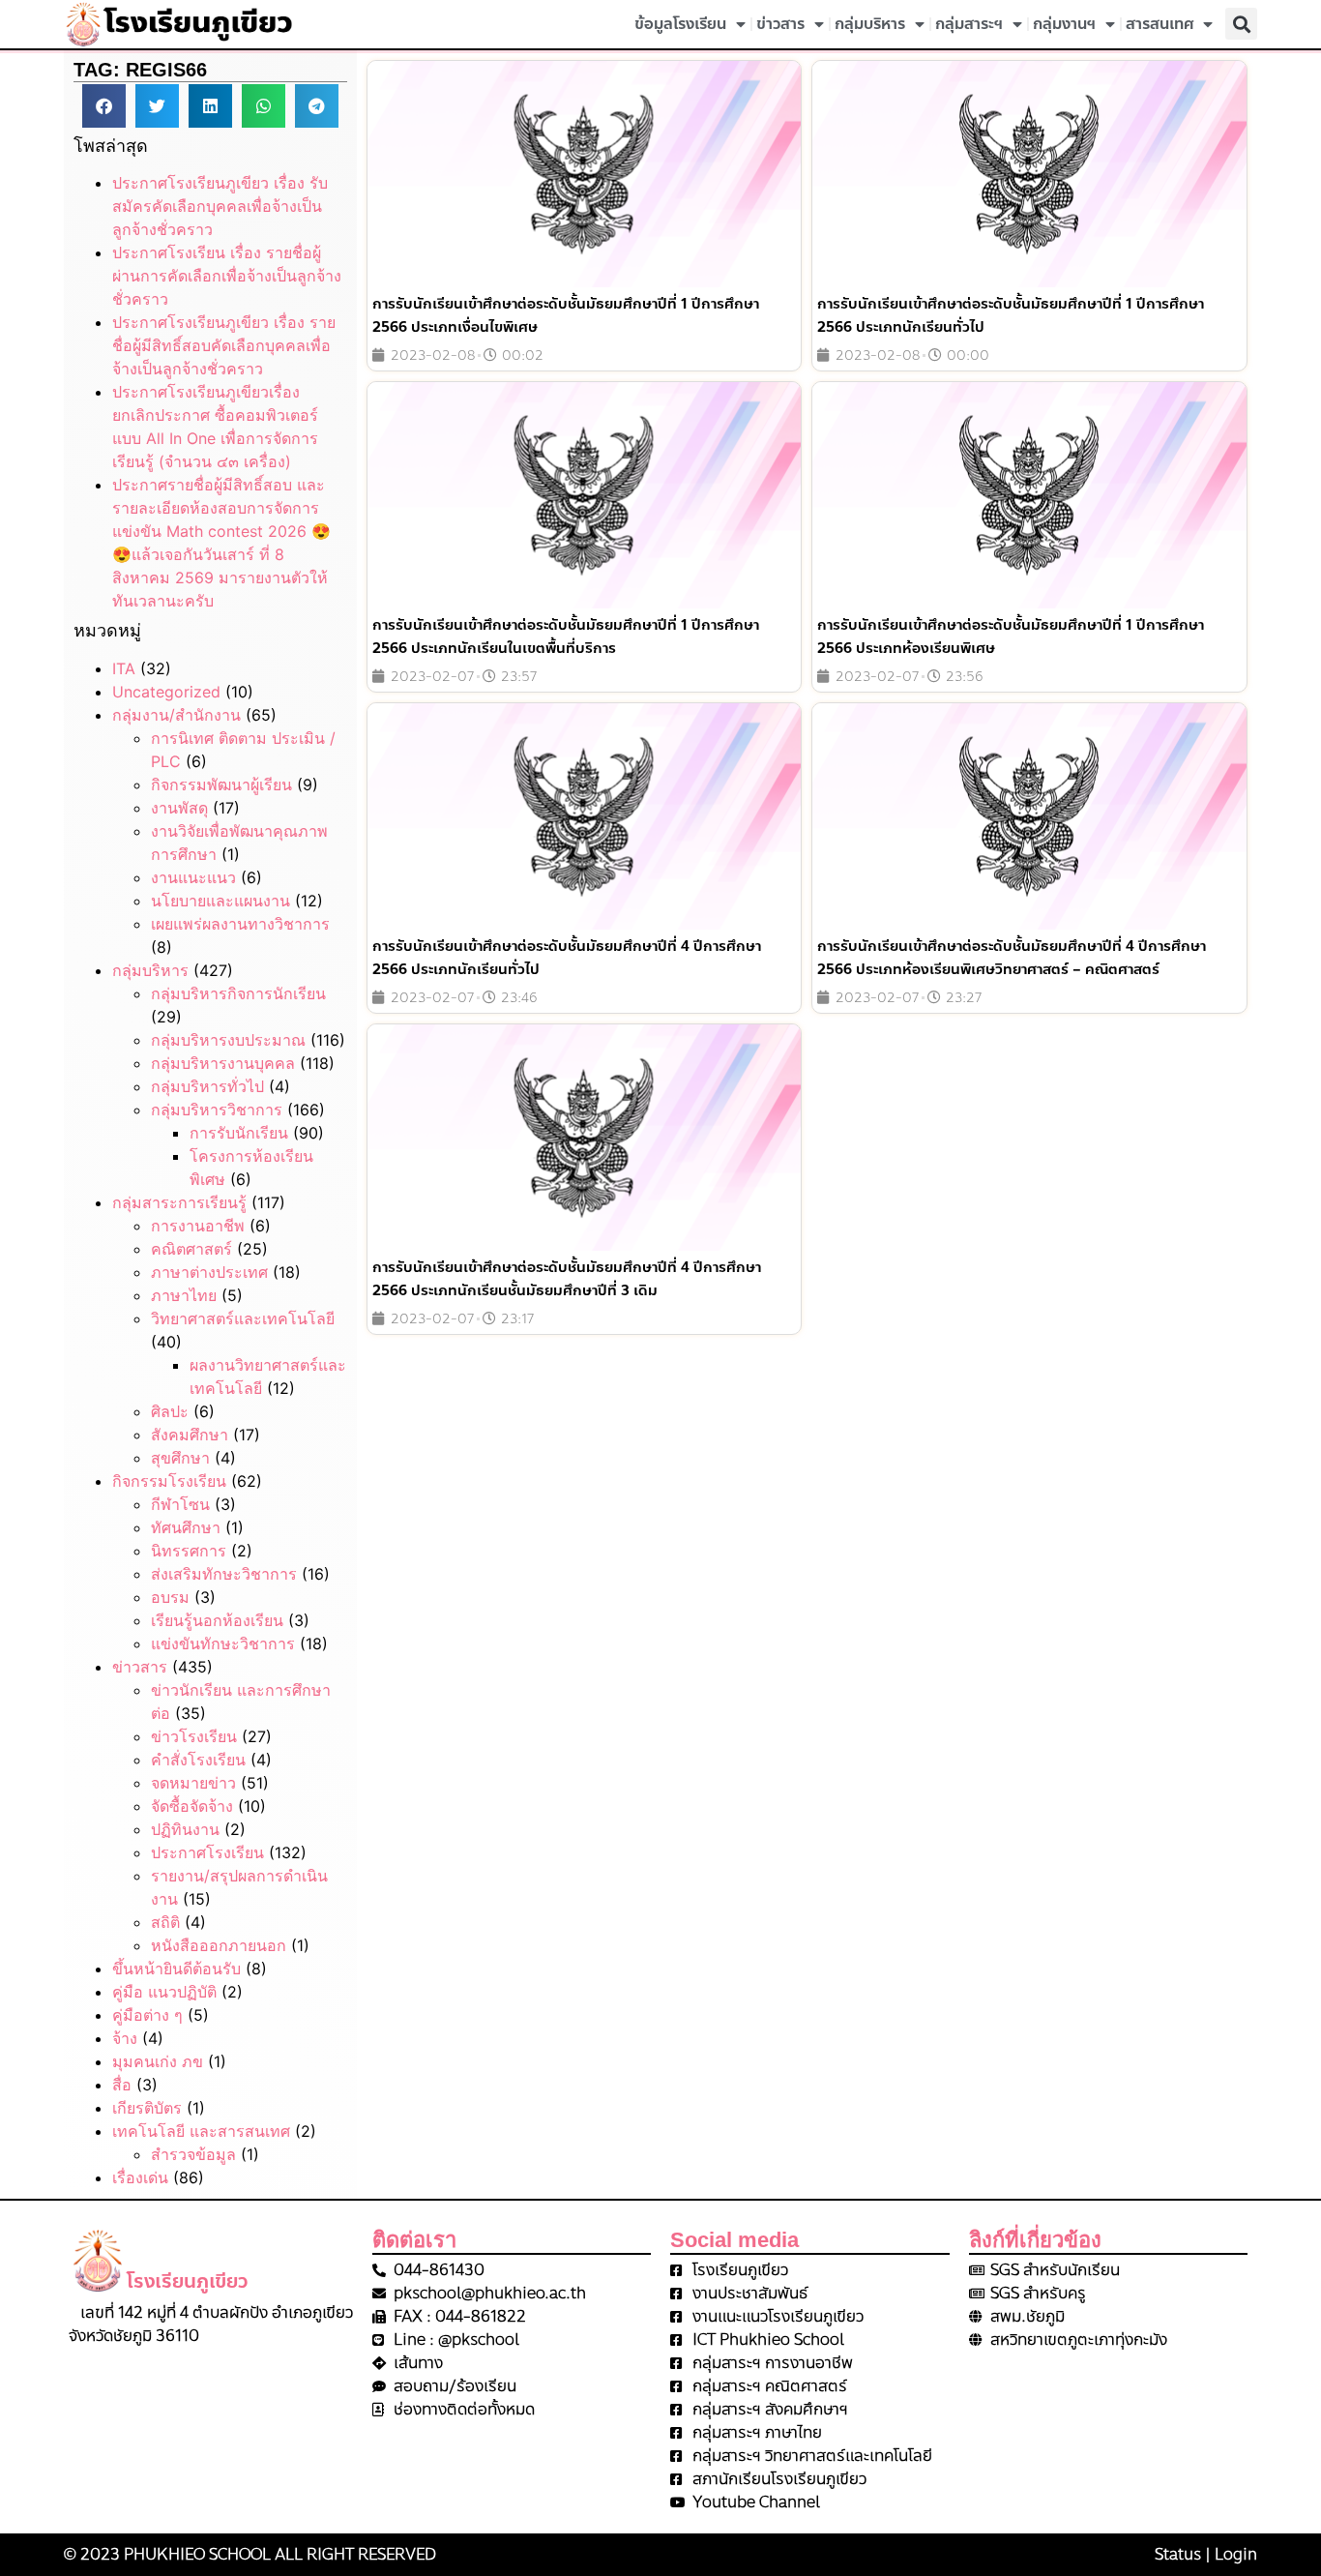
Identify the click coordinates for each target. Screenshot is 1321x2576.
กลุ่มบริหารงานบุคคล (223, 1063)
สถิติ (165, 1922)
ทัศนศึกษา (186, 1527)
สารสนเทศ (1160, 24)
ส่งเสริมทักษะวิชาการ (224, 1574)
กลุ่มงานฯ (1064, 24)
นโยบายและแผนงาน (220, 901)
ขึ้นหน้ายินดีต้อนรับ (176, 1969)
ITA (124, 668)
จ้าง (125, 2038)
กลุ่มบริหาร (870, 24)
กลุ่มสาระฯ (969, 24)
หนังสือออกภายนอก (219, 1945)
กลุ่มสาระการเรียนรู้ (179, 1202)
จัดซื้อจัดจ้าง (192, 1806)
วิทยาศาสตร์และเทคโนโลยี (243, 1318)
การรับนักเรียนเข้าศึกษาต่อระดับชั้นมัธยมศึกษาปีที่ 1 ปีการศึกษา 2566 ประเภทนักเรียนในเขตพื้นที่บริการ (566, 637)
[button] (1241, 24)
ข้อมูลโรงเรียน (680, 24)
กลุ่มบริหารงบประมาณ (228, 1040)
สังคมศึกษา (190, 1435)
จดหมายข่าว (193, 1783)
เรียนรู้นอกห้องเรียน (217, 1620)
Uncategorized (166, 692)
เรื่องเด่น (140, 2177)
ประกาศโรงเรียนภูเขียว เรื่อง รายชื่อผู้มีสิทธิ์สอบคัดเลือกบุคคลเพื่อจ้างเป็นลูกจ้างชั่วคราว (224, 345)
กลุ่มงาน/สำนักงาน (176, 715)
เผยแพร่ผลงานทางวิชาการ (240, 924)
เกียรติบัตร (147, 2108)
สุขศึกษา (180, 1458)
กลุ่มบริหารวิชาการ (217, 1110)
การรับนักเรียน (239, 1133)
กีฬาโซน (180, 1504)
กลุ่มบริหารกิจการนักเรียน (238, 993)
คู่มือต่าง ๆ (147, 2015)
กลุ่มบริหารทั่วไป (207, 1086)
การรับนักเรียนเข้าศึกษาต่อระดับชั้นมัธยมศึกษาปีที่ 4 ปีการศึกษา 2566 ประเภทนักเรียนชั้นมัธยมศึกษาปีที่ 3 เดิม (567, 1279)
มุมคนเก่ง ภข (158, 2061)
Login (1236, 2554)
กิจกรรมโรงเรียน (169, 1481)
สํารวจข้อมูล (193, 2154)
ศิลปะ (170, 1411)
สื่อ (122, 2085)
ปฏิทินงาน (185, 1829)
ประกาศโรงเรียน (207, 1852)
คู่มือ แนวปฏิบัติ (164, 1992)
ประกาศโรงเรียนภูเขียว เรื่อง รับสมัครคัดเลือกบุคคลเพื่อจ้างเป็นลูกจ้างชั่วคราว (220, 206)
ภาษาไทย (184, 1295)
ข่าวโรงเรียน (194, 1736)
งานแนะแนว (193, 877)
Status (1178, 2554)
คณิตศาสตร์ (191, 1249)
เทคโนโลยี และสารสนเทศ (201, 2131)
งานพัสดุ (179, 808)
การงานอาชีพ (198, 1226)
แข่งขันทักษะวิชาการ (223, 1643)
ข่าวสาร (780, 24)
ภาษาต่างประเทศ (209, 1272)
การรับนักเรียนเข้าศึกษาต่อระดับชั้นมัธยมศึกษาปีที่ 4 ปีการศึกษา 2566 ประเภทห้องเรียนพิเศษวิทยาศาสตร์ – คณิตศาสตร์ (1012, 958)
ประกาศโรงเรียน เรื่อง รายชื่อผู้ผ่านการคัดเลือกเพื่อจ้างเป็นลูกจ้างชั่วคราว (227, 276)
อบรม (170, 1597)
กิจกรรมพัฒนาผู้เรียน (221, 785)
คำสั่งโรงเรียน (198, 1760)
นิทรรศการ (189, 1551)
